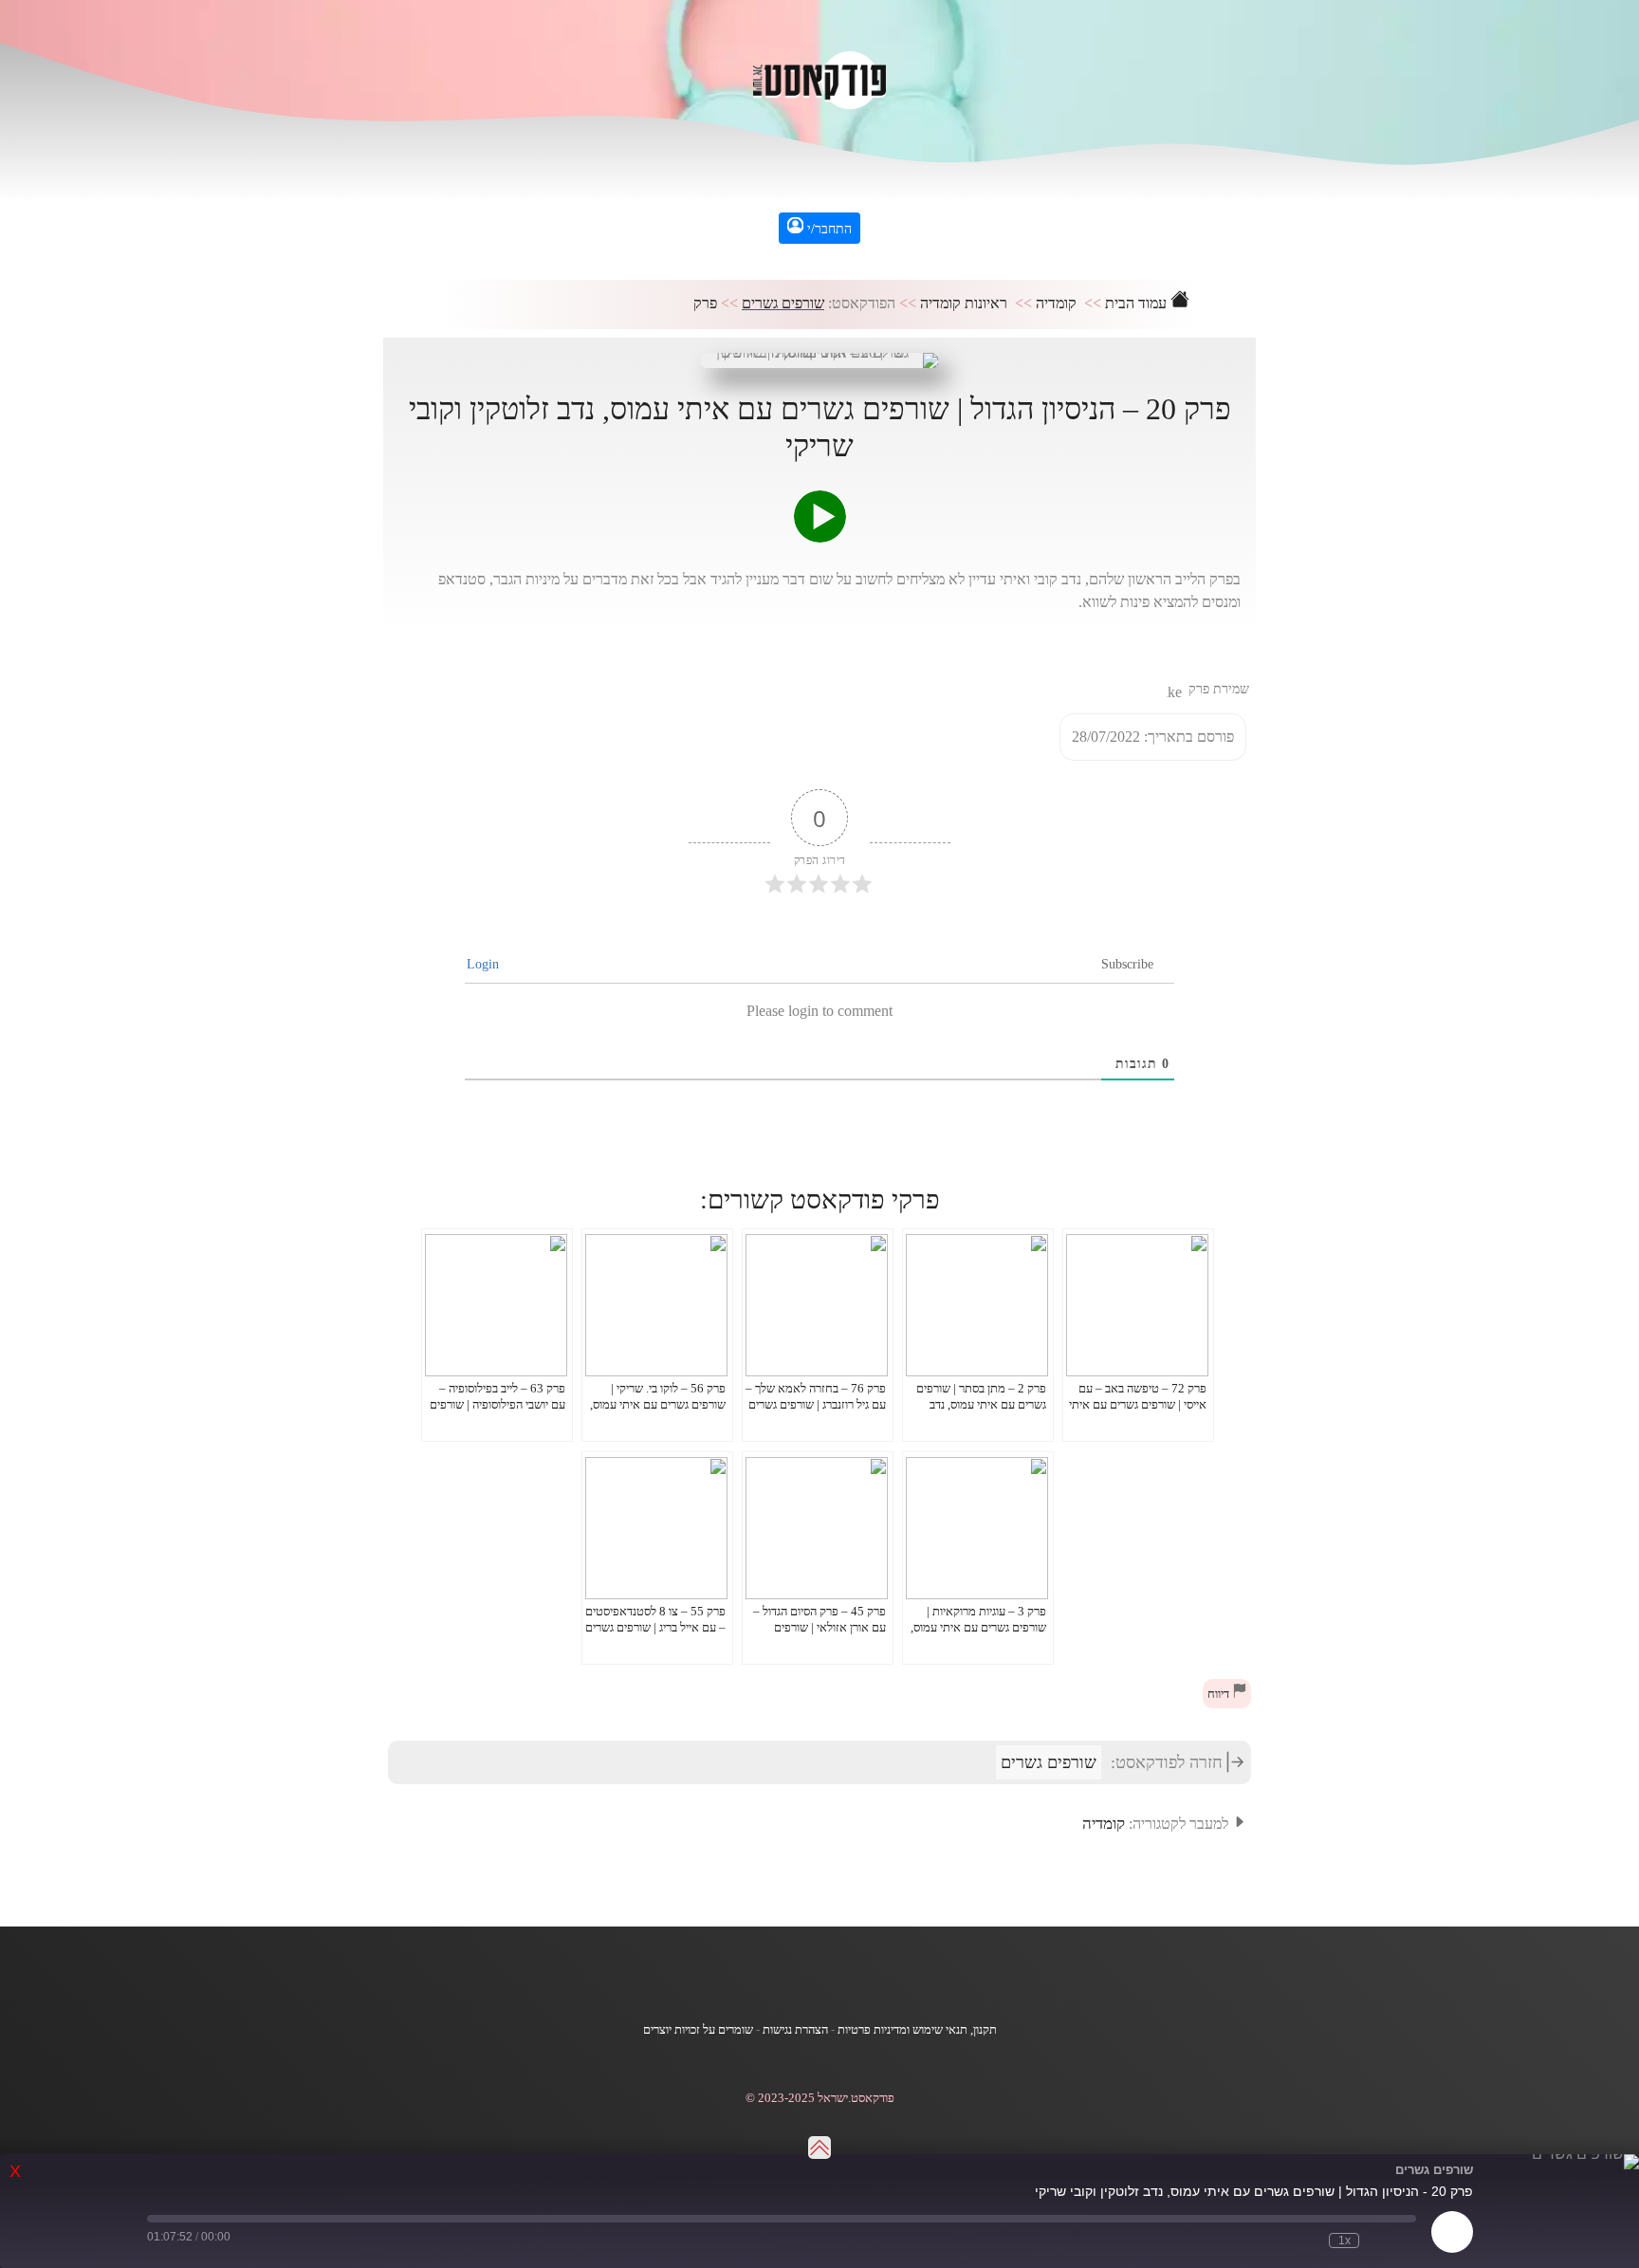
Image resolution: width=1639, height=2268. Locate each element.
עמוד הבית (1138, 303)
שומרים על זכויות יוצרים (698, 2030)
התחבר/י (828, 229)
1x (1344, 2240)
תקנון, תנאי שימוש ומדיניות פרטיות (917, 2030)
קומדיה (1056, 303)
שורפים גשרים (783, 303)
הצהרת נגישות (795, 2030)
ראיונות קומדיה (964, 303)
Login (485, 964)
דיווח (1220, 1694)
